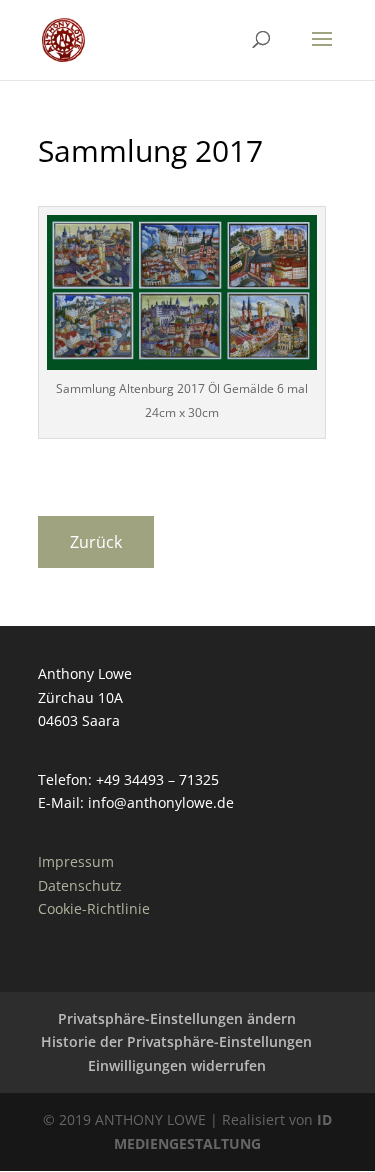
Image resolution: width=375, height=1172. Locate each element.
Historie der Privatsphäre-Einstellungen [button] (176, 1041)
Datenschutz (80, 885)
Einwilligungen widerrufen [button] (177, 1065)
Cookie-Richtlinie (94, 908)
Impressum (76, 861)
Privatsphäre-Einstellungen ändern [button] (177, 1018)
